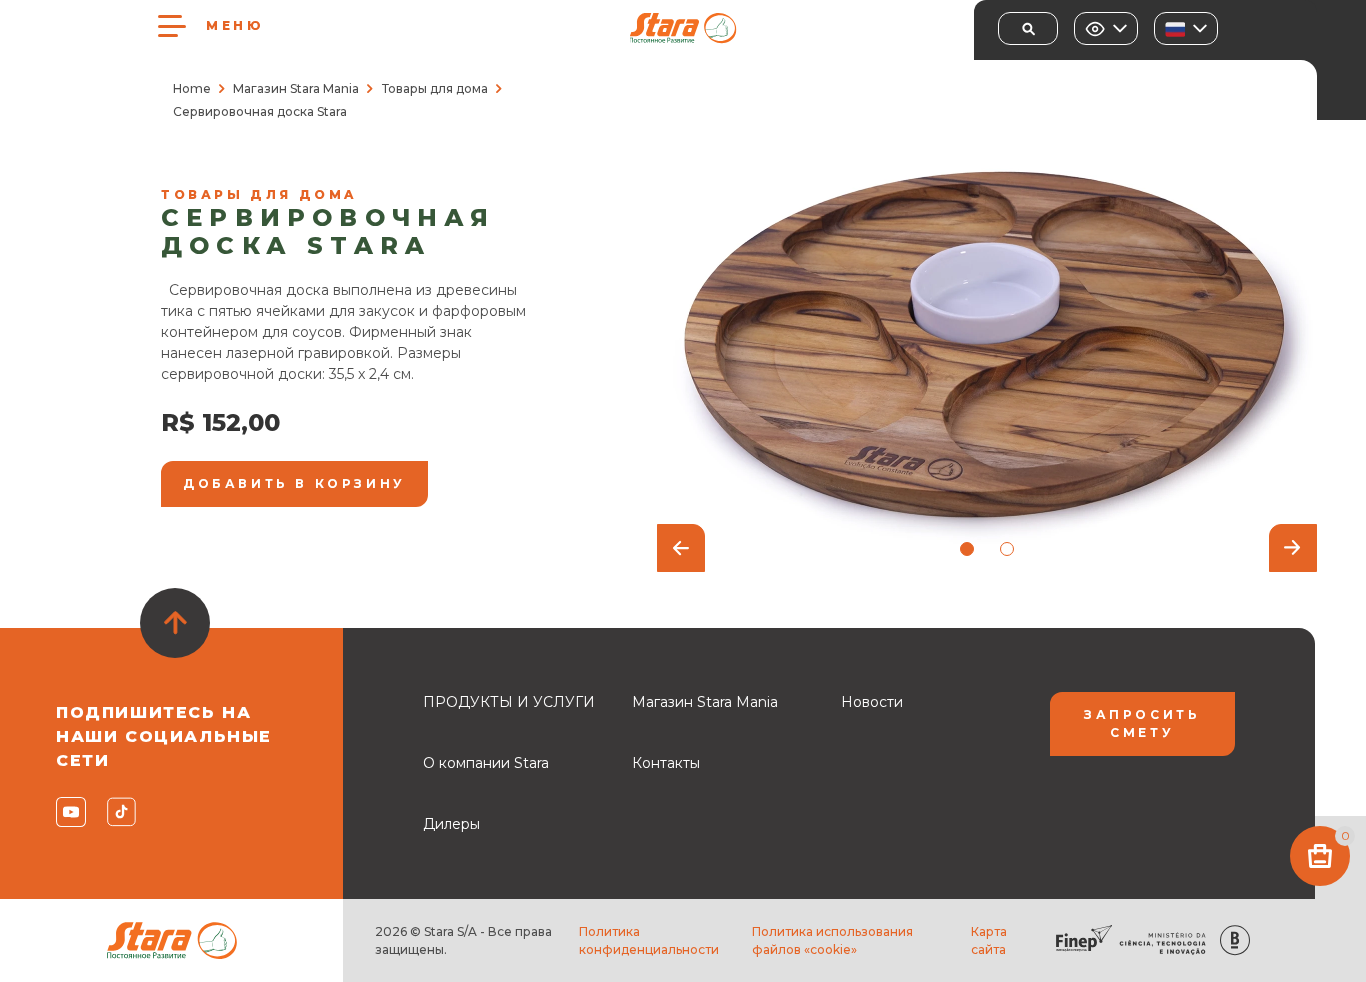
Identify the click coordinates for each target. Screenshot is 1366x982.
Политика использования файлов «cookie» (832, 940)
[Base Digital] (1235, 940)
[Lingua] (1186, 28)
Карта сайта (989, 940)
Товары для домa (435, 88)
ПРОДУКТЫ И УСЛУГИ (509, 702)
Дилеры (451, 824)
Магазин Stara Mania (296, 88)
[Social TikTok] (120, 812)
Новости (872, 702)
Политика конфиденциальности (649, 940)
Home (192, 88)
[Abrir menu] (172, 26)
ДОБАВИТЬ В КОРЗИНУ (294, 483)
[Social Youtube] (69, 812)
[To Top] (175, 623)
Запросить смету (1142, 723)
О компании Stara (486, 763)
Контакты (666, 763)
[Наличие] (1106, 28)
